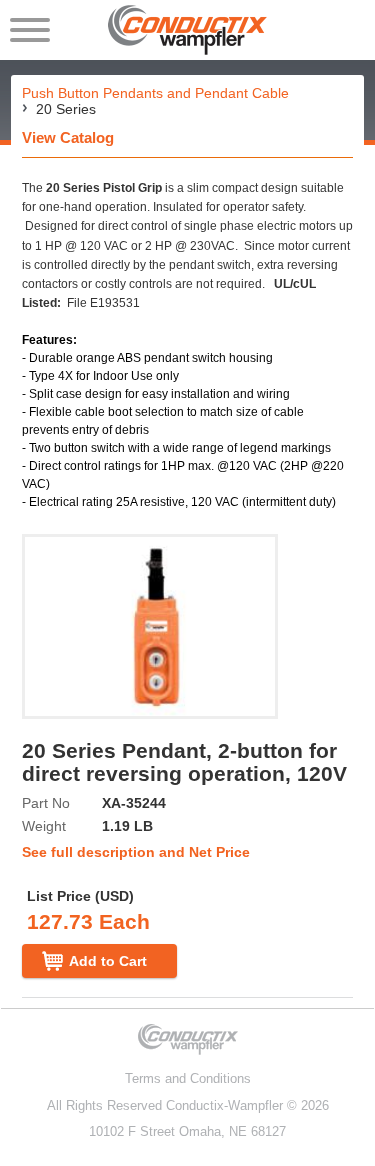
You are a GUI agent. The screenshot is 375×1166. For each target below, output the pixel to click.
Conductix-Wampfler (224, 1105)
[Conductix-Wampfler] (187, 30)
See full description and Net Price (136, 852)
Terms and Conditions (188, 1078)
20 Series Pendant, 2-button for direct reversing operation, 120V (184, 762)
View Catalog (68, 137)
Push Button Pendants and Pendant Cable (155, 93)
